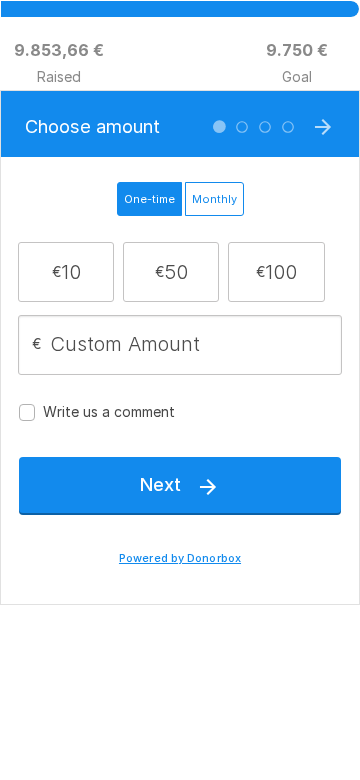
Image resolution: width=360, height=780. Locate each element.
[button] (66, 272)
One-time (149, 199)
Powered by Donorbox (180, 558)
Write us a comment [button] (109, 411)
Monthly (214, 199)
